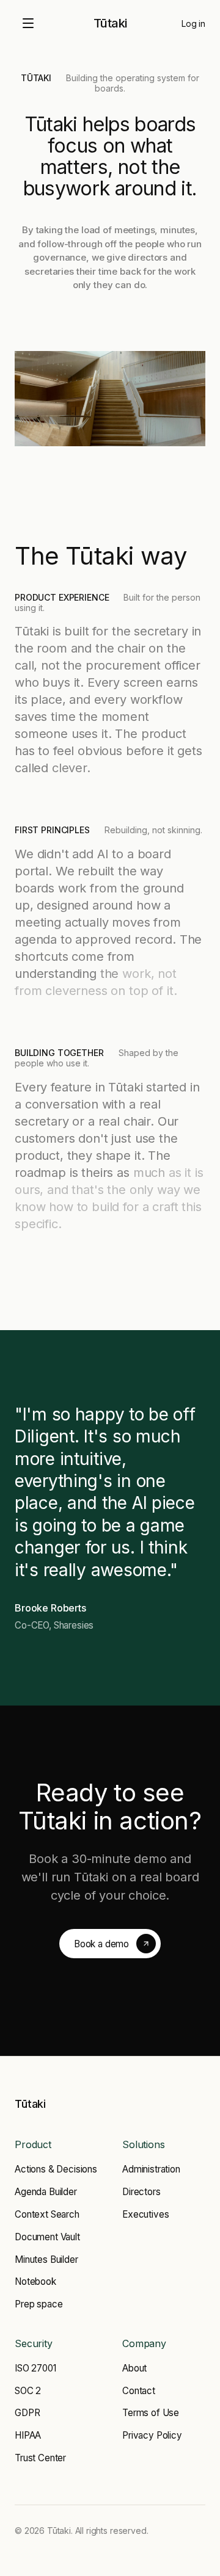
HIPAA (28, 2435)
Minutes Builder (46, 2259)
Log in (193, 24)
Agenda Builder (46, 2192)
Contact (139, 2391)
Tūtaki (110, 23)
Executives (145, 2214)
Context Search (47, 2214)
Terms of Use (151, 2413)
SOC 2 (28, 2391)
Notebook (35, 2281)
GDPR (27, 2413)
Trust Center (40, 2458)
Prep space (38, 2304)
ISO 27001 (35, 2368)
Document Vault (47, 2237)
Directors (141, 2192)
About (134, 2368)
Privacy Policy (152, 2435)
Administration (151, 2169)
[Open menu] (28, 23)
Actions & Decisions (56, 2169)
